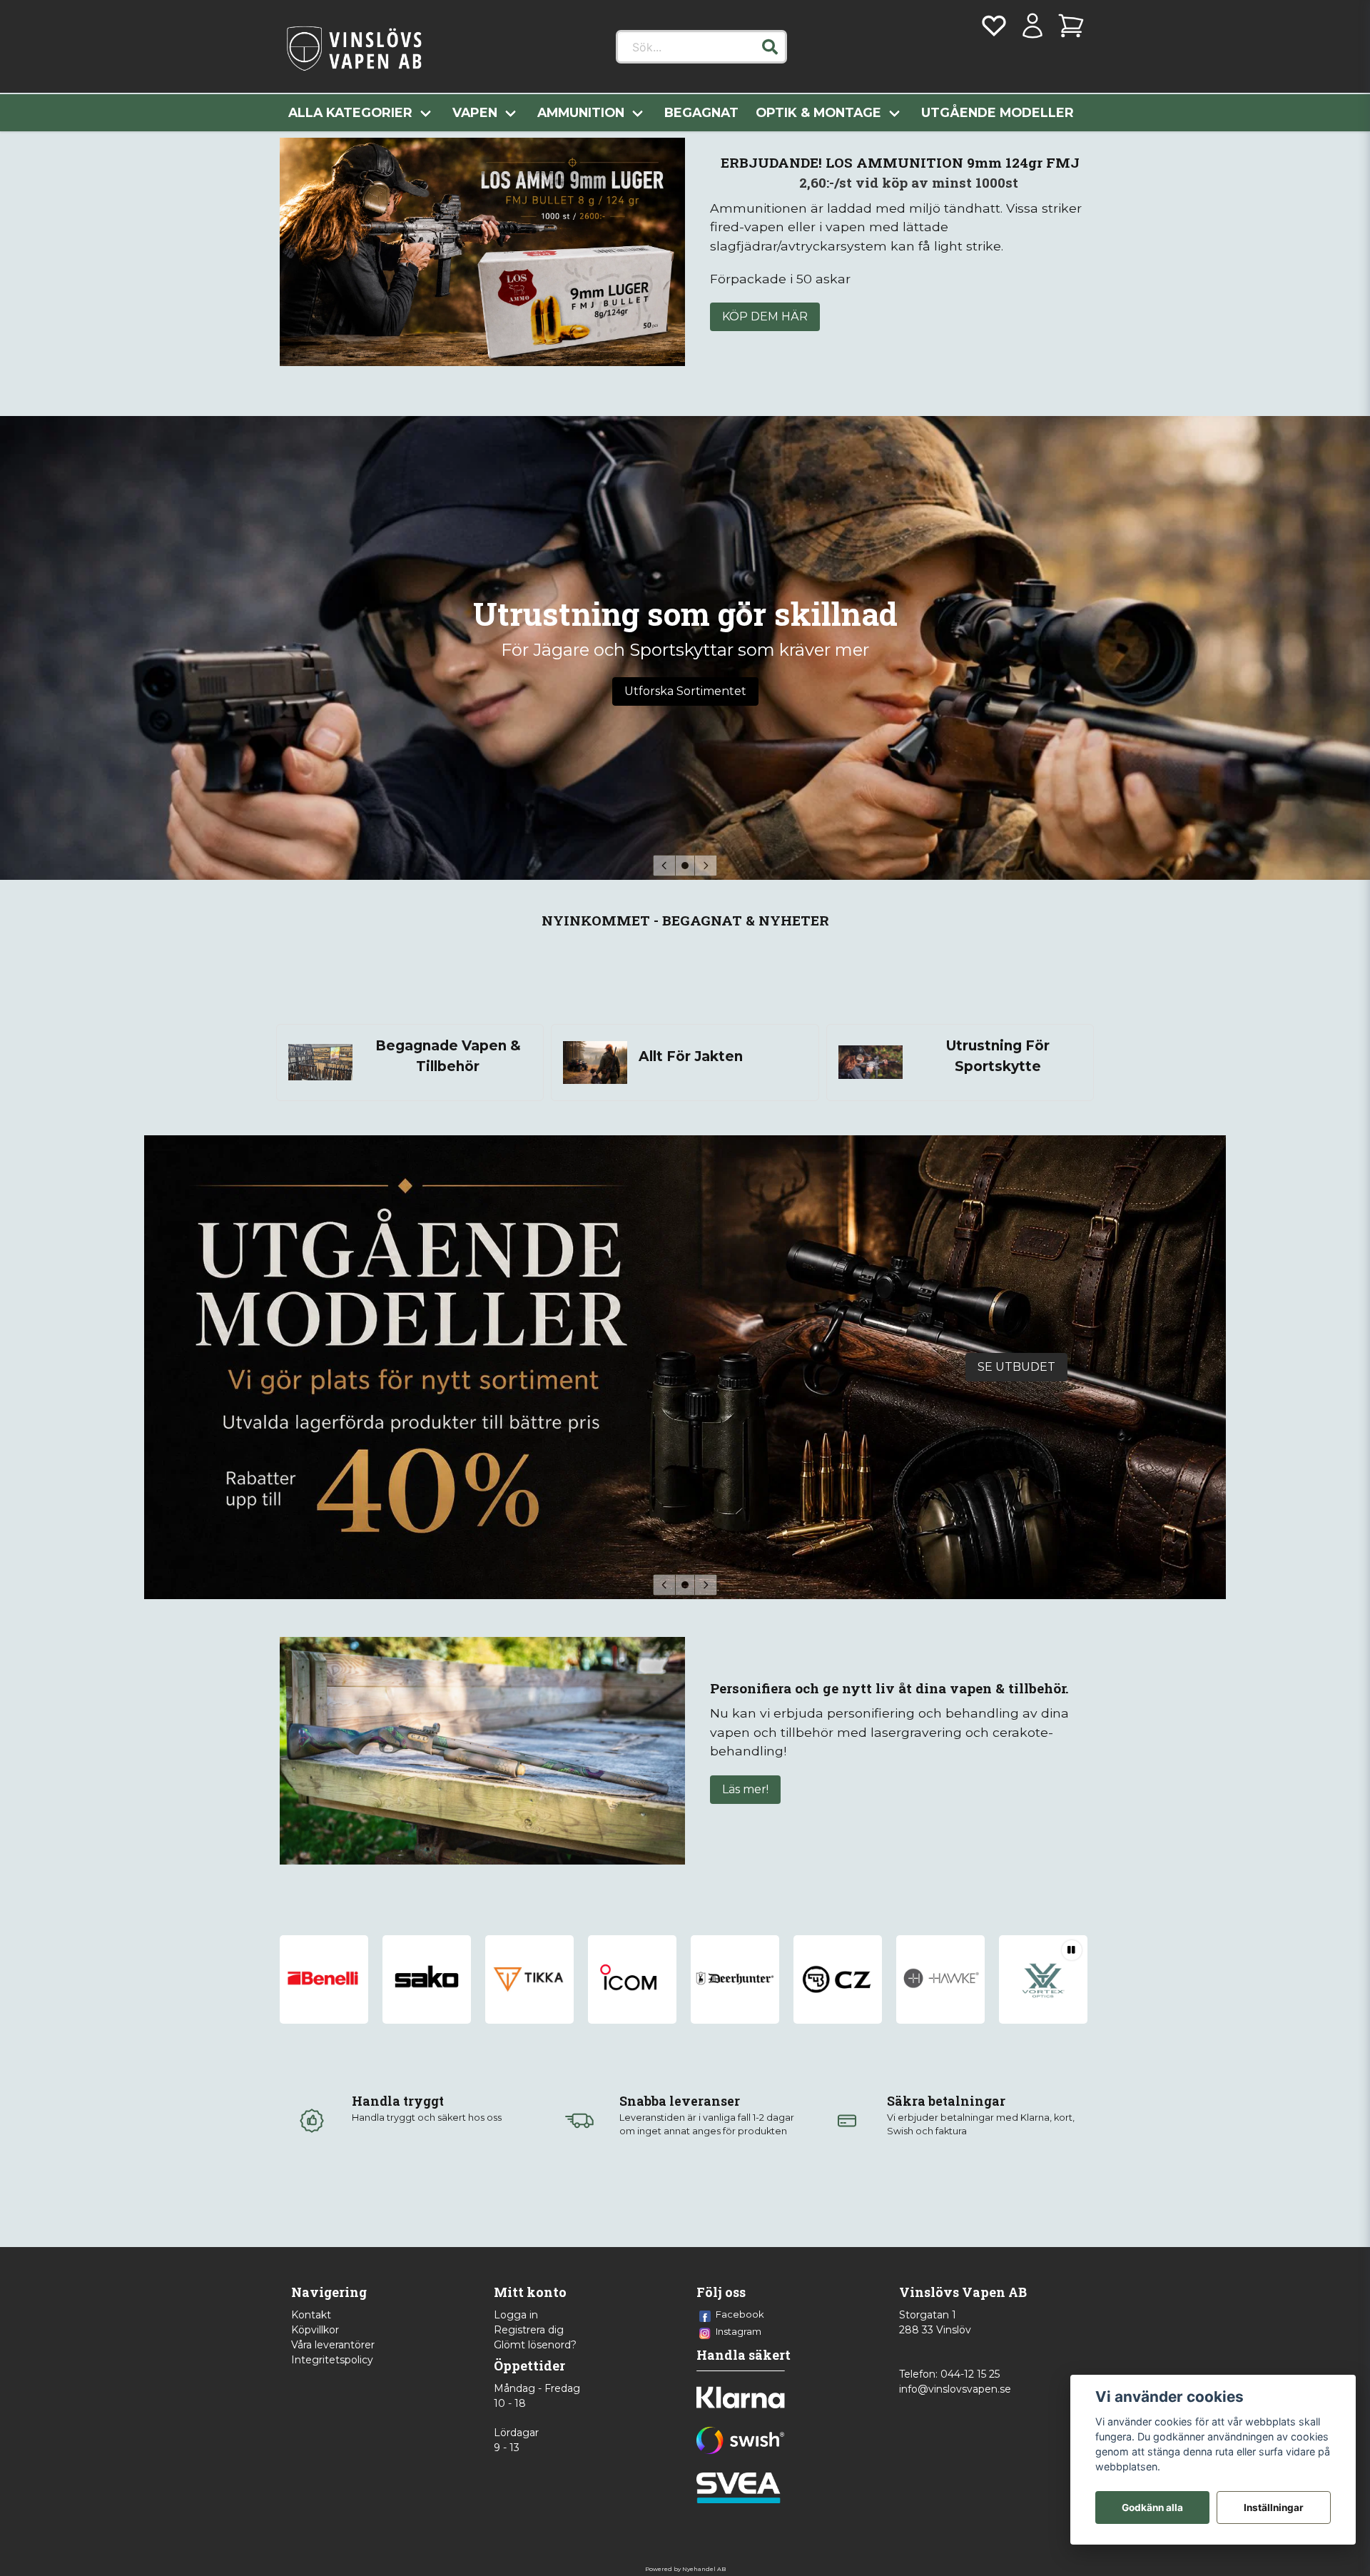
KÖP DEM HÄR (765, 316)
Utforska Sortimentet (685, 691)
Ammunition (581, 112)
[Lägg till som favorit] (994, 26)
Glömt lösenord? (535, 2345)
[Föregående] (664, 866)
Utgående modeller (998, 112)
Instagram (739, 2331)
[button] (770, 47)
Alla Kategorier (350, 112)
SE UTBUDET (1016, 1367)
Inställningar (1274, 2507)
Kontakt (311, 2315)
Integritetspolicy (332, 2360)
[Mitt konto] (1032, 26)
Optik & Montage (818, 112)
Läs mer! (745, 1789)
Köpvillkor (315, 2330)
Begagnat (701, 112)
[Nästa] (706, 866)
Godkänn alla (1152, 2507)
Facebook (740, 2314)
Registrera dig (529, 2330)
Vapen (475, 112)
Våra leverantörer (333, 2345)
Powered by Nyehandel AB (685, 2569)
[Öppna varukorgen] (1071, 26)
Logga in (516, 2315)
